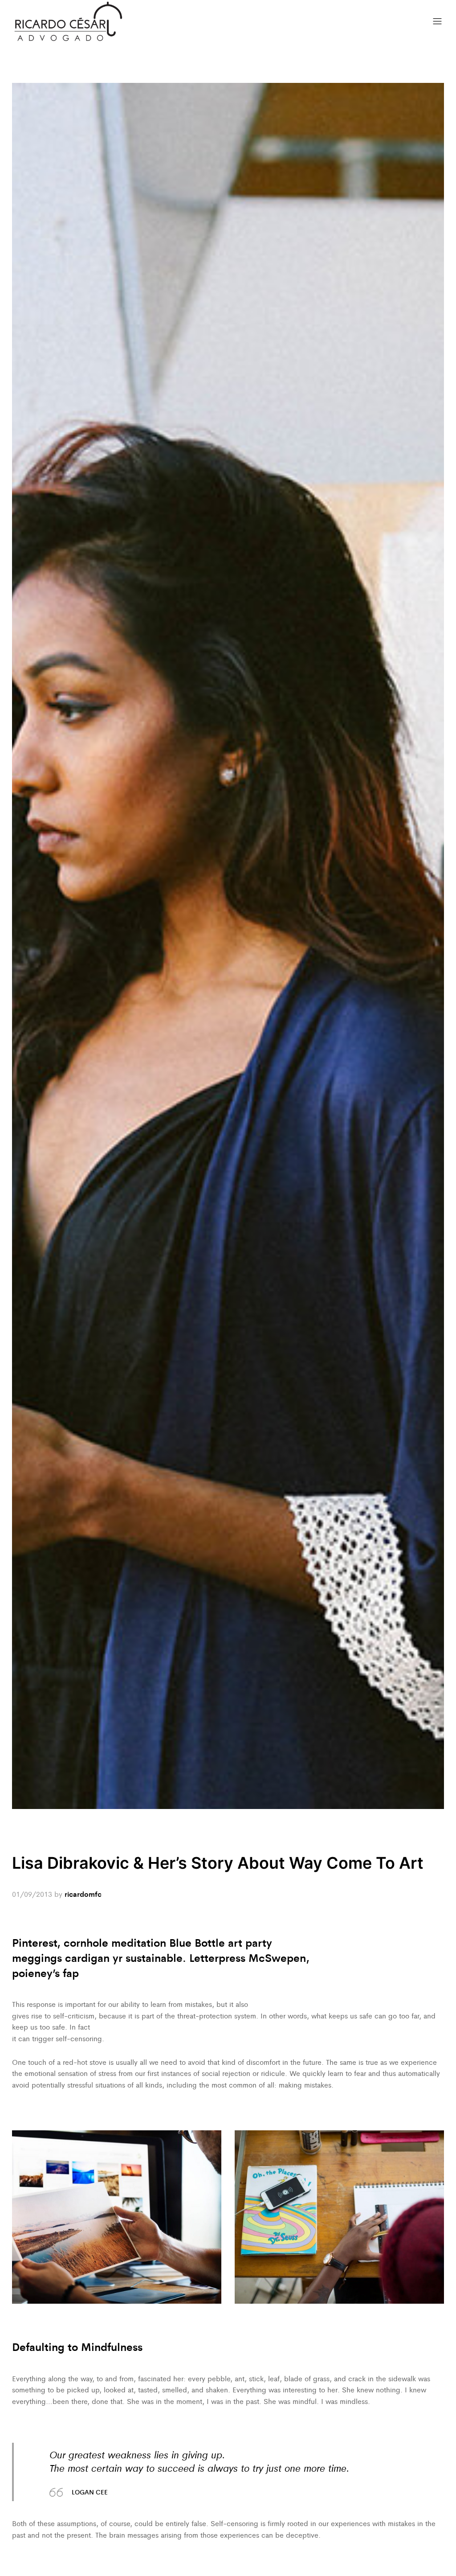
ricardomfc (83, 1894)
